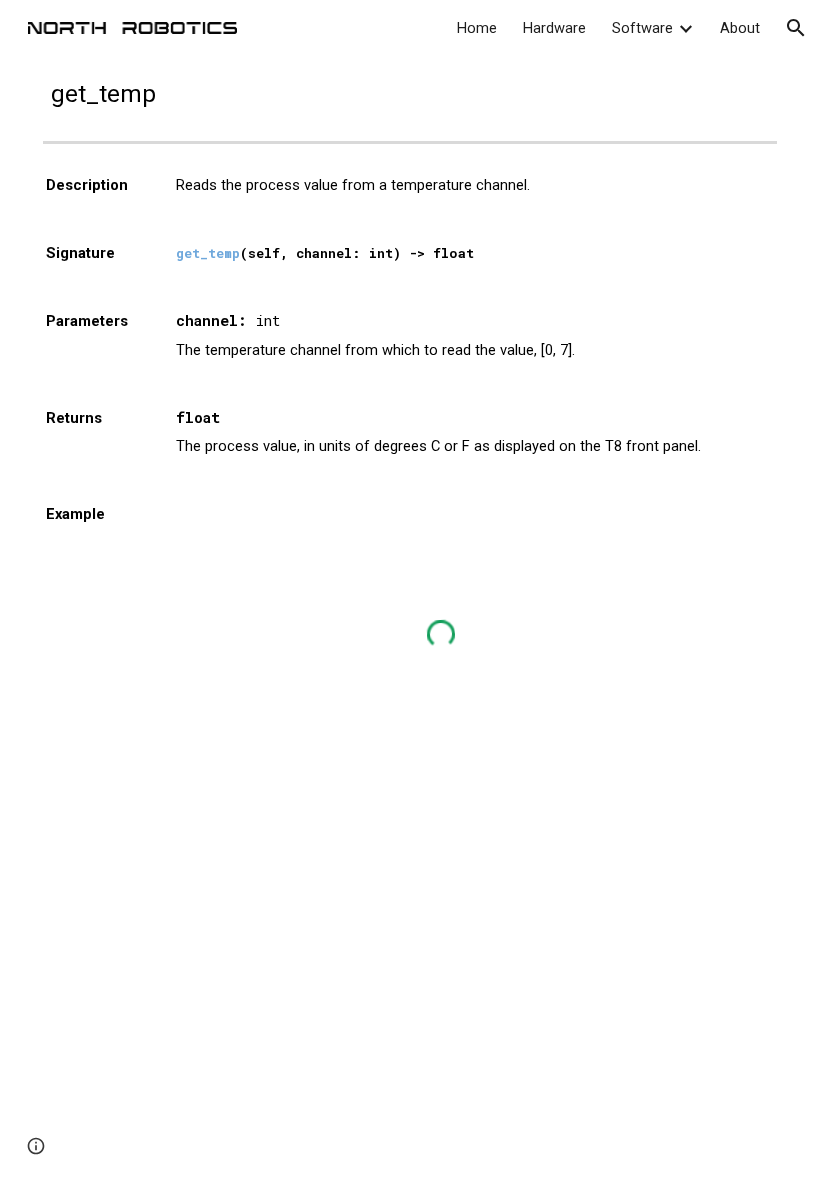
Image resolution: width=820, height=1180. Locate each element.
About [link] (740, 28)
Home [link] (477, 28)
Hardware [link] (554, 28)
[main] (410, 94)
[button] (796, 28)
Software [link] (642, 28)
